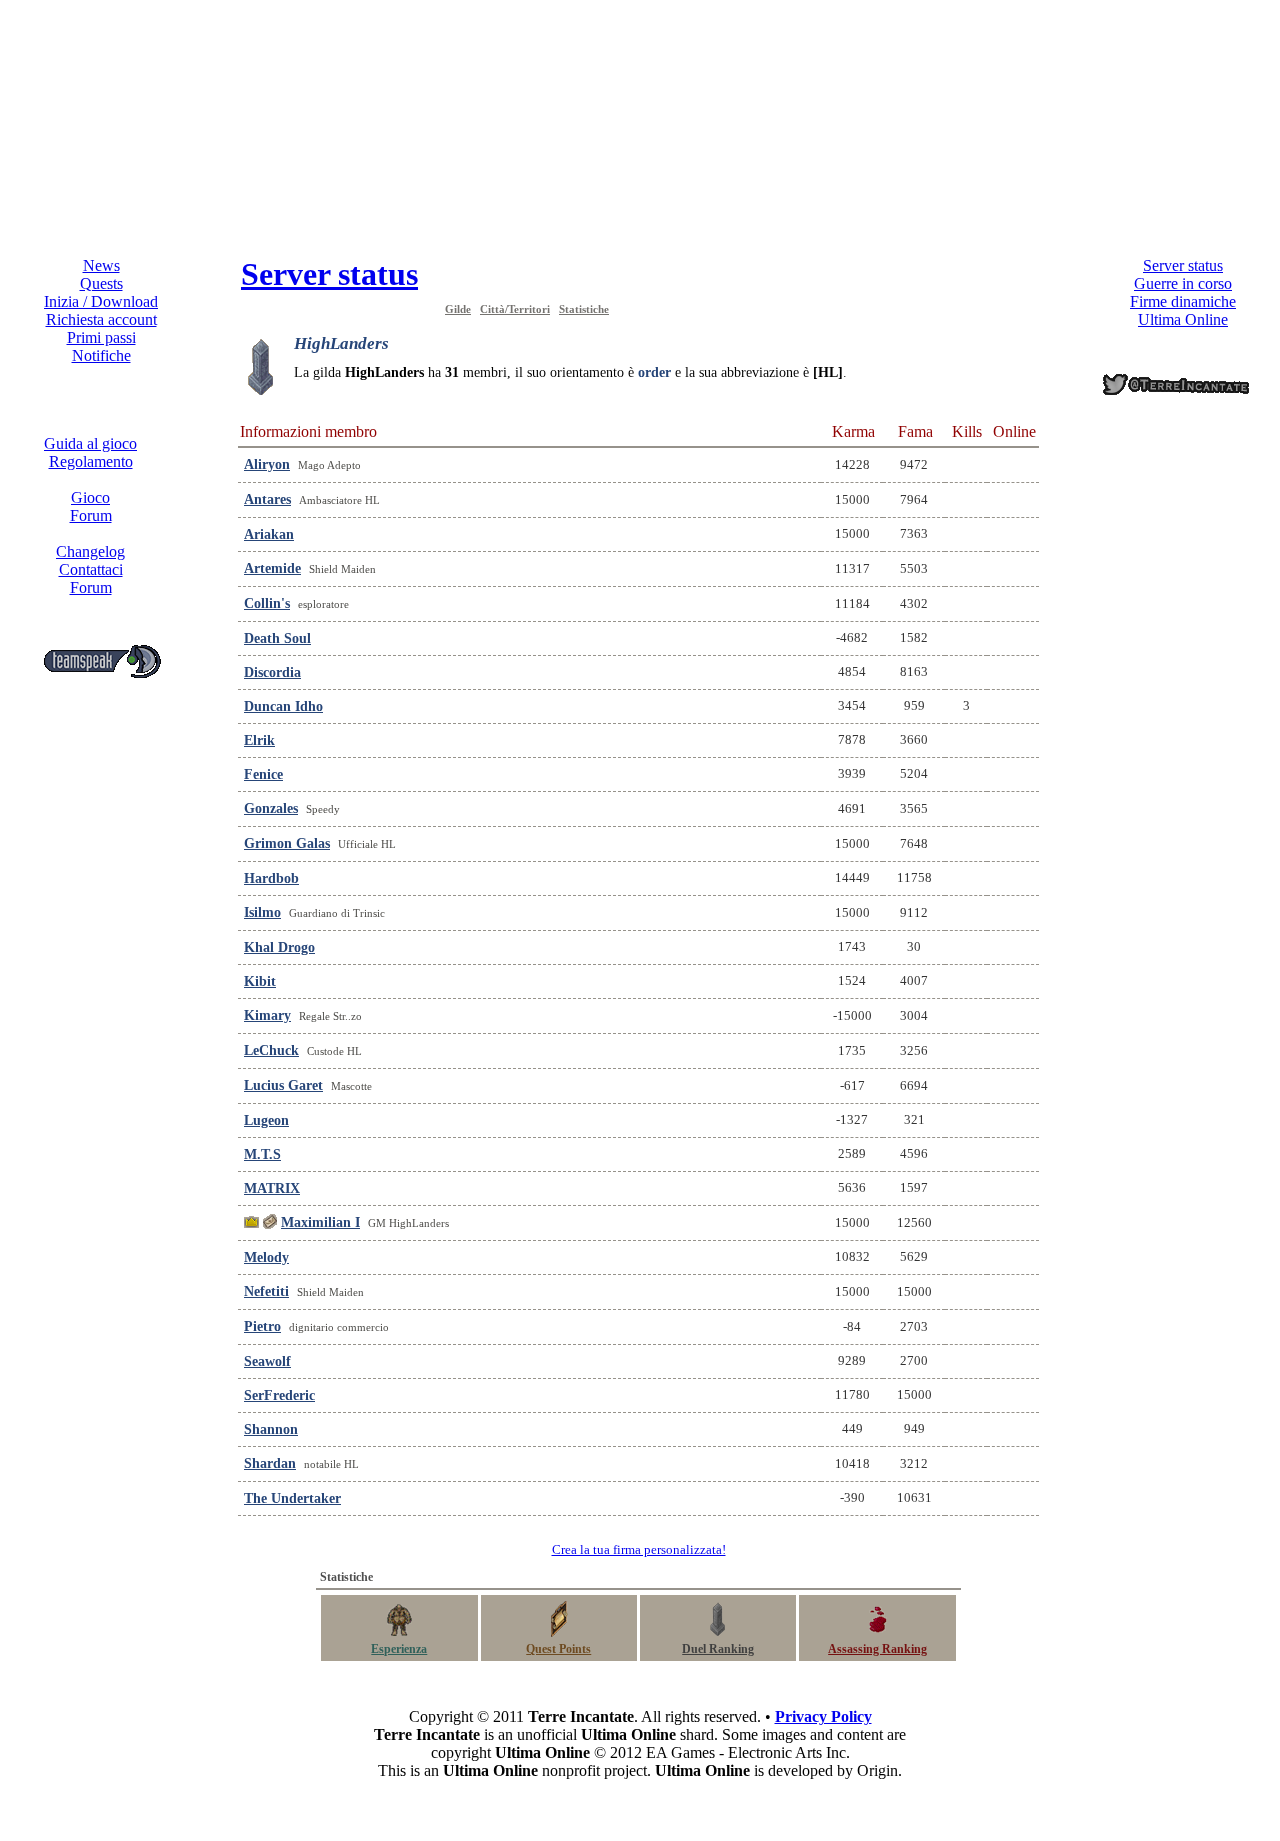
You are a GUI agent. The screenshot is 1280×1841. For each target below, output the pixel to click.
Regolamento (91, 461)
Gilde (458, 309)
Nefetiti (266, 1291)
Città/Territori (515, 309)
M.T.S (262, 1154)
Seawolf (267, 1361)
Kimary (267, 1015)
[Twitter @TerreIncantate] (1176, 394)
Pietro (262, 1326)
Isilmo (262, 912)
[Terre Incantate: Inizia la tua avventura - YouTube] (1195, 623)
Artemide (272, 568)
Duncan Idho (283, 706)
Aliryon (267, 464)
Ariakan (269, 534)
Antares (267, 499)
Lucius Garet (283, 1085)
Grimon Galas (287, 843)
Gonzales (271, 808)
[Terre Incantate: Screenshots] (1195, 538)
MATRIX (272, 1188)
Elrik (259, 740)
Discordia (272, 672)
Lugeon (266, 1120)
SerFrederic (279, 1395)
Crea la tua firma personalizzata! (639, 1549)
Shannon (271, 1429)
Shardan (270, 1463)
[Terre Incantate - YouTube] (1195, 646)
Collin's (267, 603)
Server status (329, 274)
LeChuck (271, 1050)
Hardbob (271, 878)
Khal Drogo (279, 947)
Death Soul (277, 638)
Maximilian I (320, 1222)
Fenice (263, 774)
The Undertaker (292, 1498)
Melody (266, 1257)
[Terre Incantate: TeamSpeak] (102, 674)
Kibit (260, 981)
